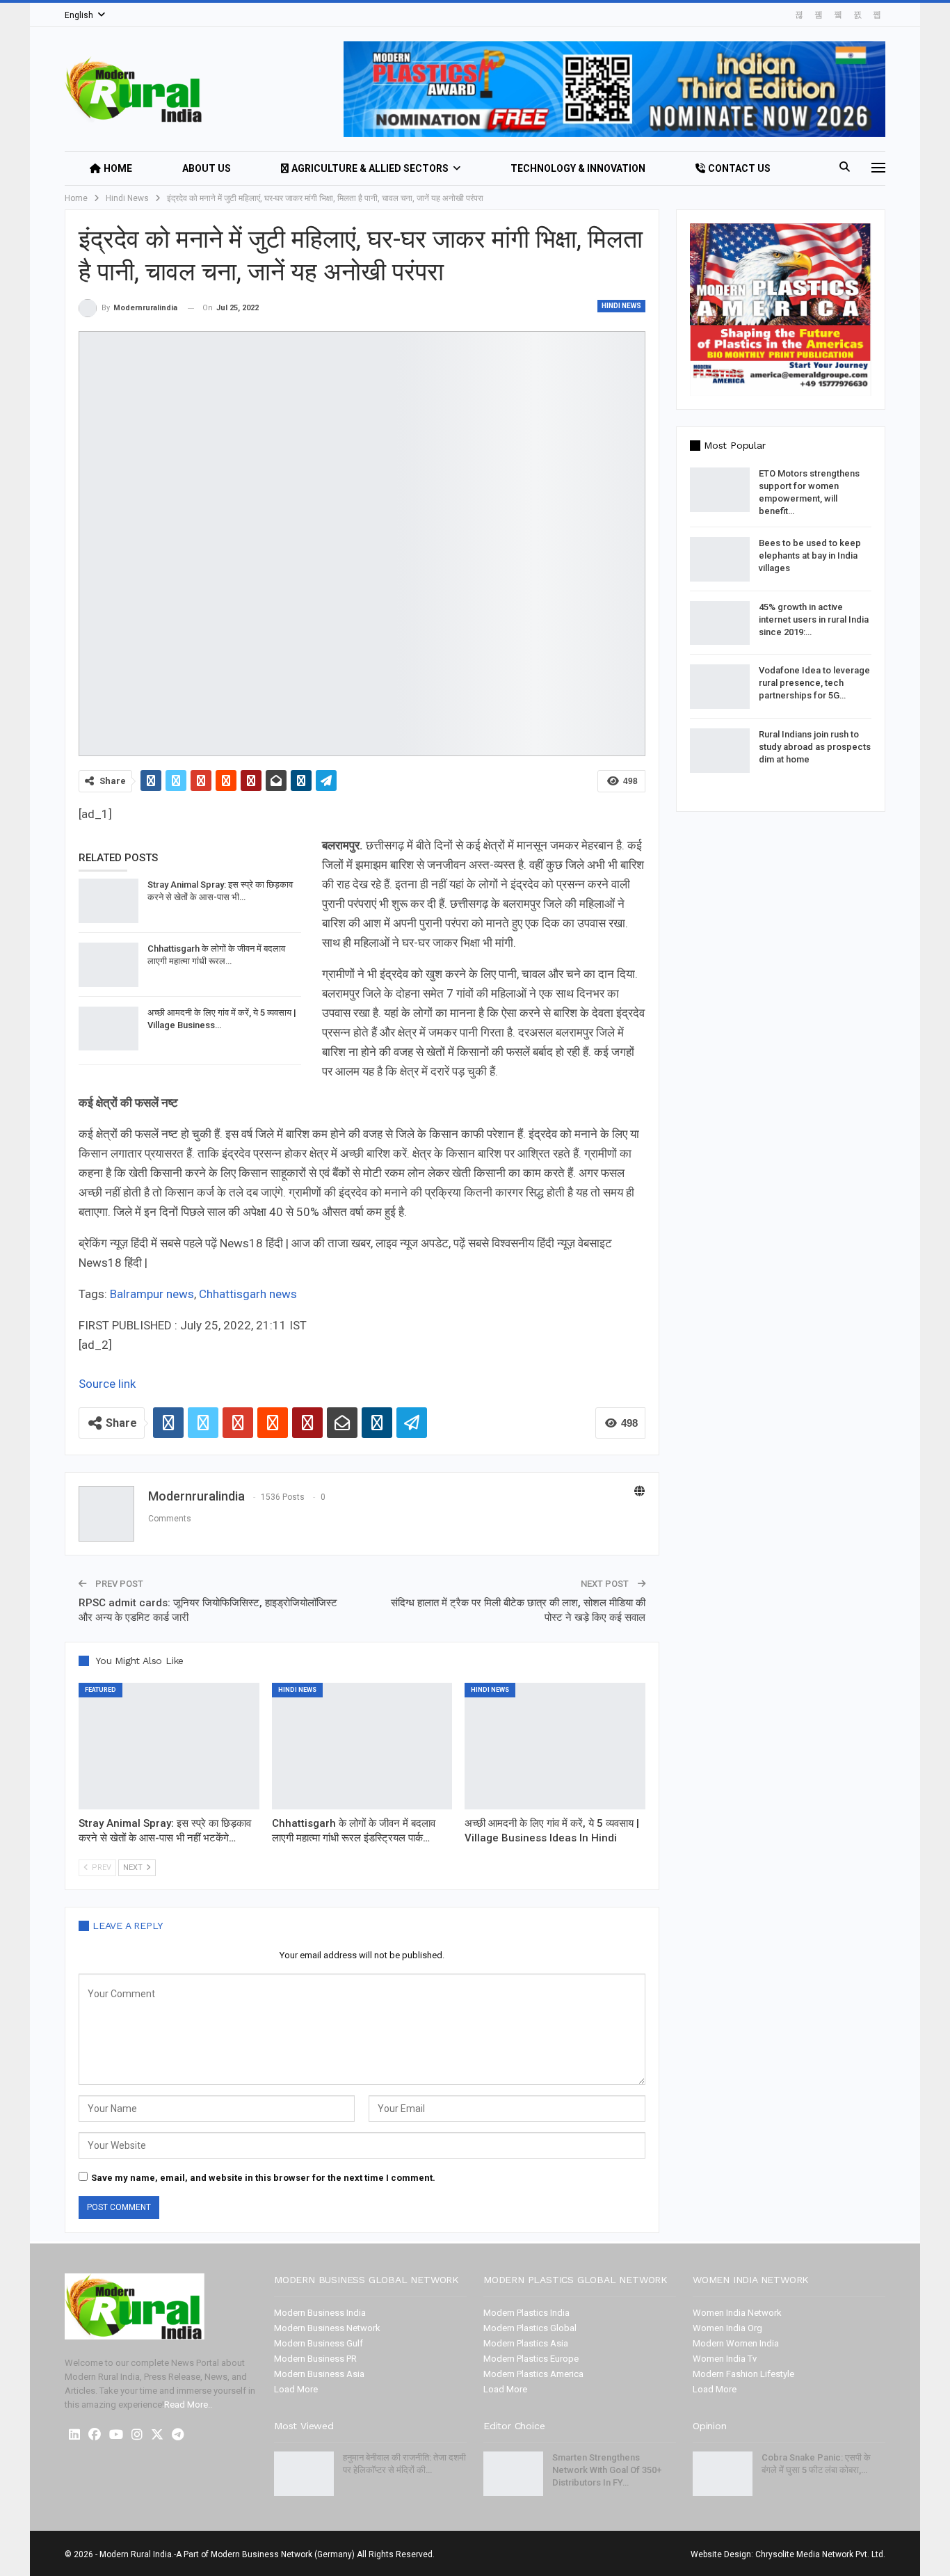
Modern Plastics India (526, 2313)
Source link (107, 1384)
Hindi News (621, 306)
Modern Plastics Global (530, 2328)
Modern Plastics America (533, 2374)
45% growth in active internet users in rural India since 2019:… (814, 619)
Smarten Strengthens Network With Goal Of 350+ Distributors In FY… (607, 2470)
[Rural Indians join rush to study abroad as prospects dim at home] (720, 751)
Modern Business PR (315, 2359)
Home (118, 168)
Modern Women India (736, 2343)
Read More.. (188, 2405)
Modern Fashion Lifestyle (743, 2374)
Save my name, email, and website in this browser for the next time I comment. (263, 2178)
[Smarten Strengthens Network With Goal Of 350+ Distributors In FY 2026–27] (513, 2474)
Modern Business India (320, 2313)
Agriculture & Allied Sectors (370, 168)
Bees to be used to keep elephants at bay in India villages (810, 555)
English (79, 15)
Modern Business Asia (319, 2374)
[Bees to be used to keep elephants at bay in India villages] (720, 559)
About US (207, 168)
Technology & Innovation (578, 168)
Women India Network (737, 2313)
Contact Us (739, 168)
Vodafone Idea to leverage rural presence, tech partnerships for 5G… (814, 683)
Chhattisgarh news (248, 1294)
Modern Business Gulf (319, 2343)
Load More (296, 2389)
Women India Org (727, 2328)
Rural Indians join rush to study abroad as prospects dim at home (815, 747)
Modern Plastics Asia (526, 2343)
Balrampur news (152, 1294)
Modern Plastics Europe (531, 2359)
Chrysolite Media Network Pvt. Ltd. (820, 2554)
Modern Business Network (327, 2328)
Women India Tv (725, 2359)
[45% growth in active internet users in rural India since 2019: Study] (720, 623)
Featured (100, 1690)
